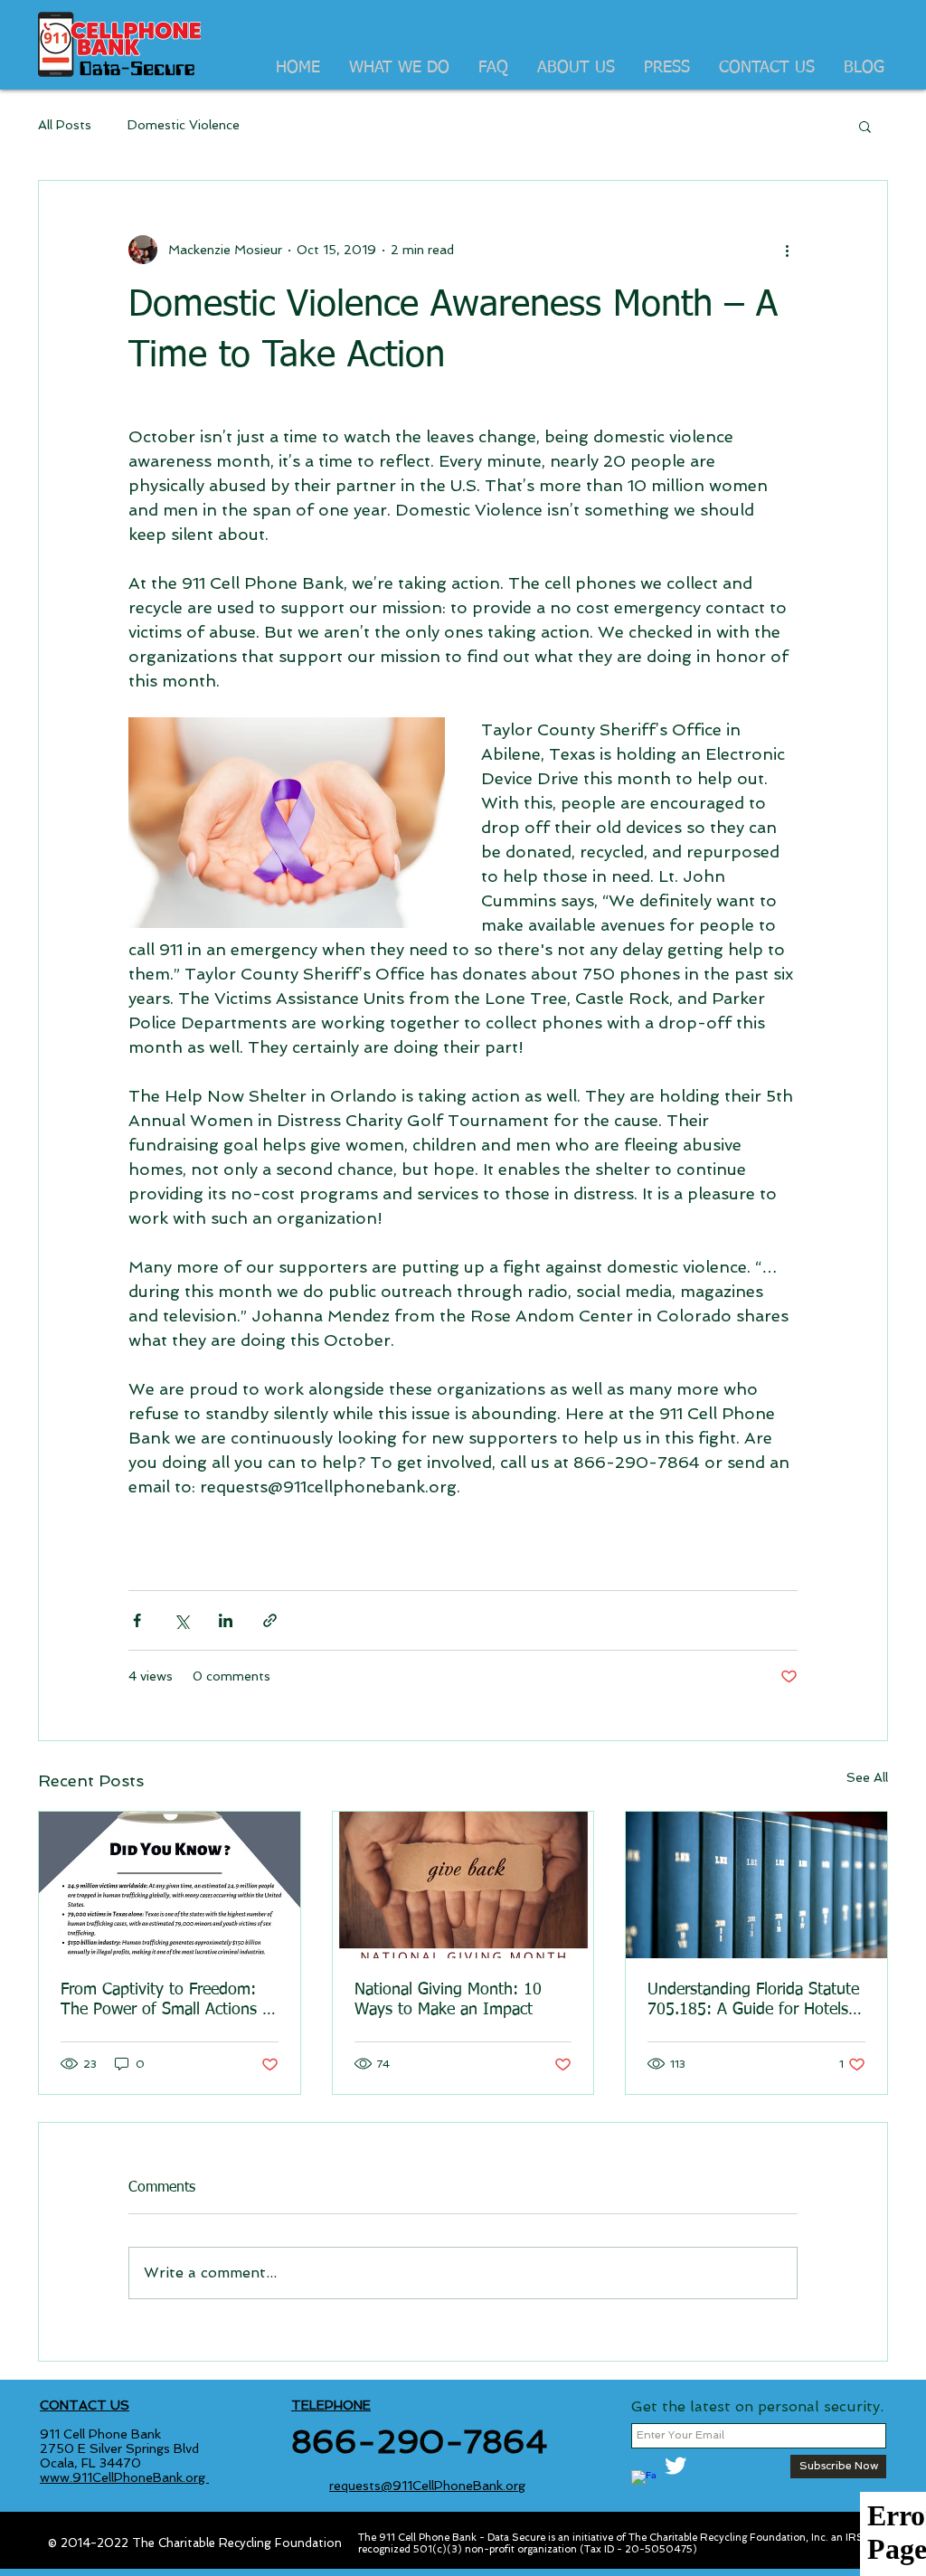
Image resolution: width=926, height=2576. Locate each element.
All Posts (65, 125)
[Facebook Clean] (644, 2483)
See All (867, 1777)
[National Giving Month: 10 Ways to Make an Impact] (463, 1885)
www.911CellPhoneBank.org (124, 2477)
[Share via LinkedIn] (226, 1620)
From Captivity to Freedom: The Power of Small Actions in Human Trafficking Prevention (168, 2001)
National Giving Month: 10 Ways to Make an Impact (448, 2000)
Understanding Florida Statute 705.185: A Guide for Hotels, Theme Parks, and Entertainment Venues (753, 2001)
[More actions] (787, 250)
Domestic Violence (184, 125)
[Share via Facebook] (137, 1620)
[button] (865, 126)
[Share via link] (270, 1620)
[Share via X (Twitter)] (181, 1620)
